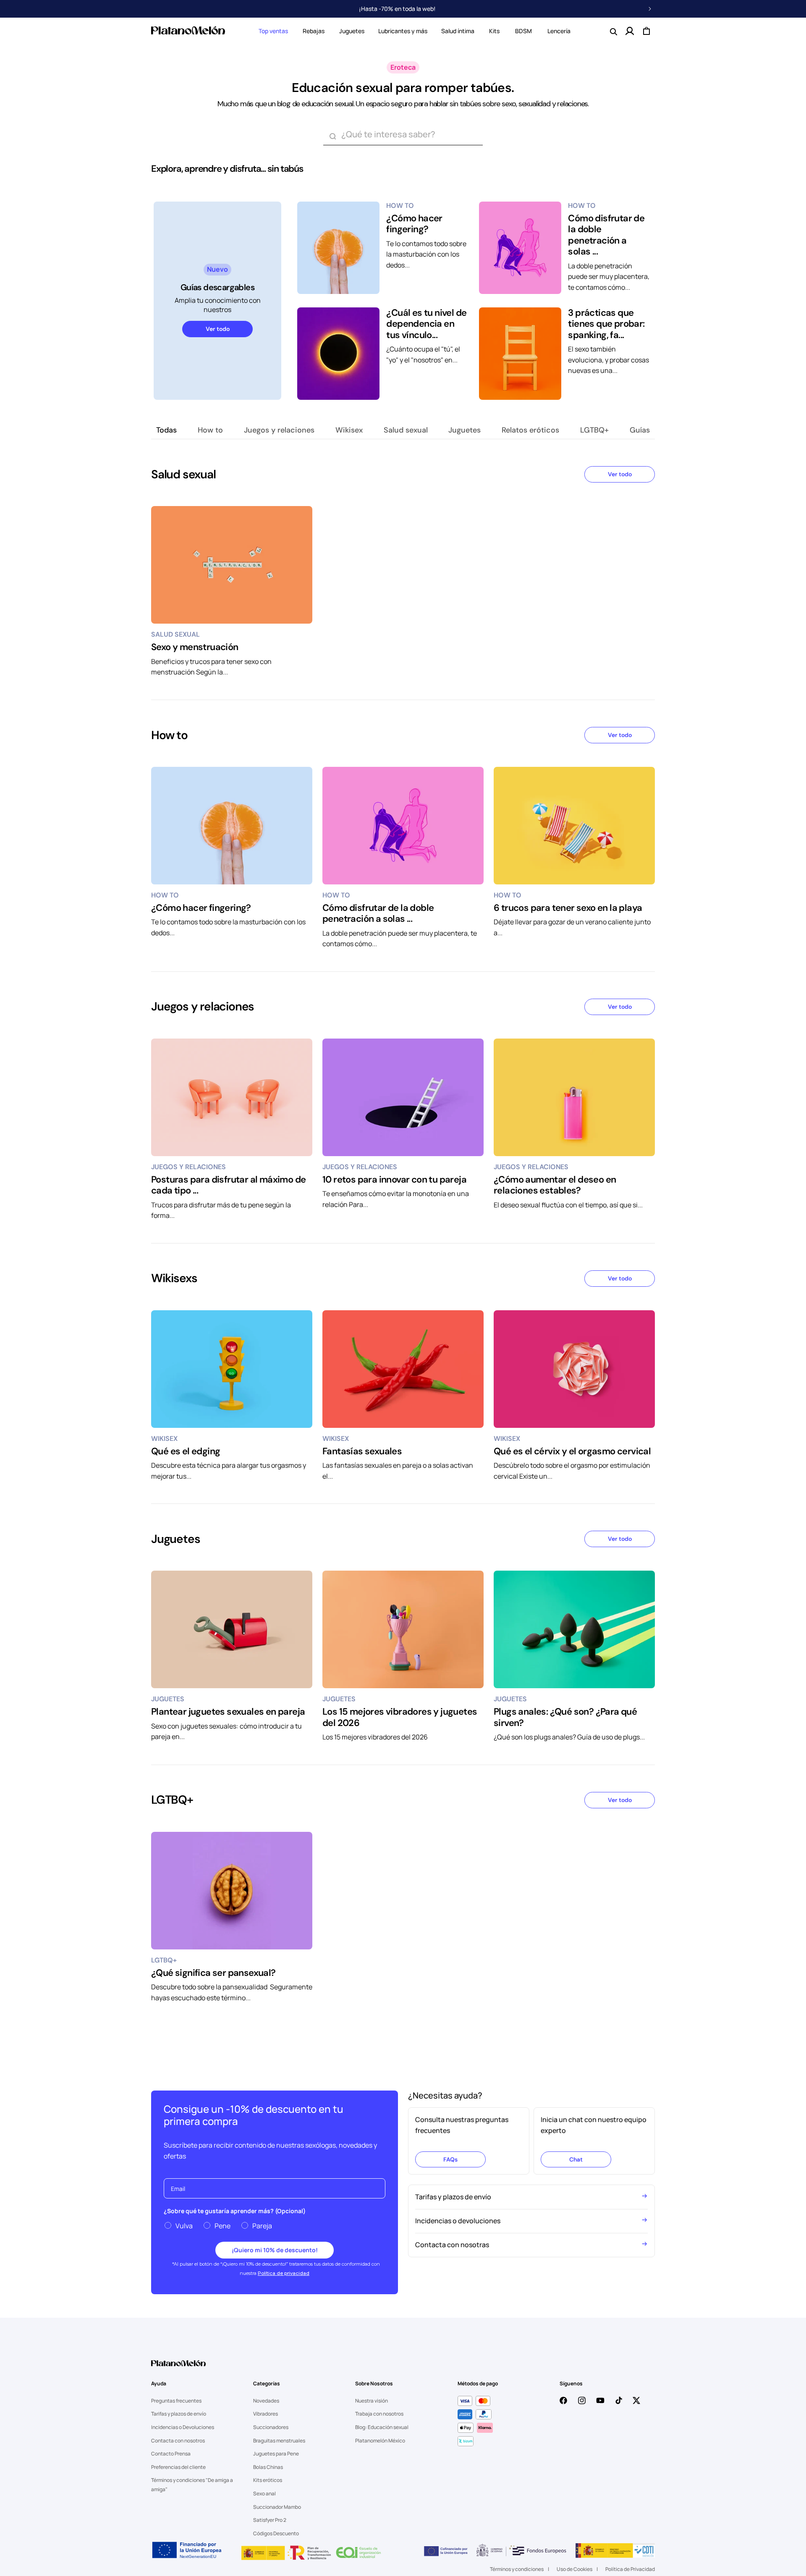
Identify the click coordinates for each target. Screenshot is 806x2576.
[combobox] (403, 136)
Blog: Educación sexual (382, 2427)
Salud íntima (458, 31)
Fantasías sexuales (362, 1451)
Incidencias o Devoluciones (183, 2427)
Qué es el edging (186, 1451)
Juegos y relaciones (279, 430)
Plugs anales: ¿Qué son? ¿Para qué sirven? (565, 1717)
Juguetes (352, 31)
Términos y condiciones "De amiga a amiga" (192, 2485)
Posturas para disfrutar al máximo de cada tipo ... (228, 1185)
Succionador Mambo (277, 2507)
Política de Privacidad (630, 2569)
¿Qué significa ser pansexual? (213, 1973)
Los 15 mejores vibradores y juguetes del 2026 (400, 1717)
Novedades (266, 2401)
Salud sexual (406, 430)
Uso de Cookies (574, 2569)
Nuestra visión (372, 2401)
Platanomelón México (380, 2441)
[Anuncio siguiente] (650, 9)
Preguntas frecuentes (176, 2401)
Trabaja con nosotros (379, 2414)
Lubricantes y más (403, 31)
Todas (166, 430)
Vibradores (266, 2414)
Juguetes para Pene (276, 2454)
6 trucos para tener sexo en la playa (568, 908)
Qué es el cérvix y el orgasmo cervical (572, 1451)
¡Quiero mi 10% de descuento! (275, 2250)
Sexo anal (264, 2493)
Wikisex (349, 430)
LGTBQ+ (594, 430)
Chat (576, 2159)
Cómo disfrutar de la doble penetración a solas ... (606, 235)
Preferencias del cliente (178, 2467)
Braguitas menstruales (279, 2441)
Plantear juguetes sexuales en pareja (228, 1712)
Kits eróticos (268, 2480)
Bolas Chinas (268, 2467)
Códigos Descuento (276, 2533)
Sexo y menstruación (195, 647)
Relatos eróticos (530, 430)
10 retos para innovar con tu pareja (394, 1180)
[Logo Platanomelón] (178, 2369)
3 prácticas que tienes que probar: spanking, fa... (606, 324)
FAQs (450, 2159)
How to (210, 430)
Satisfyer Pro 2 (270, 2520)
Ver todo (218, 329)
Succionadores (271, 2427)
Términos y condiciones (517, 2569)
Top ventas (273, 31)
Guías (640, 430)
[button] (273, 31)
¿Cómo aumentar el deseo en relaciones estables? (555, 1185)
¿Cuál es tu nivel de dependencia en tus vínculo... (426, 324)
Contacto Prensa (171, 2454)
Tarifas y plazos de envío (179, 2414)
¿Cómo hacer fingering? (414, 224)
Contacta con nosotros (178, 2441)
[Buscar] (332, 136)
